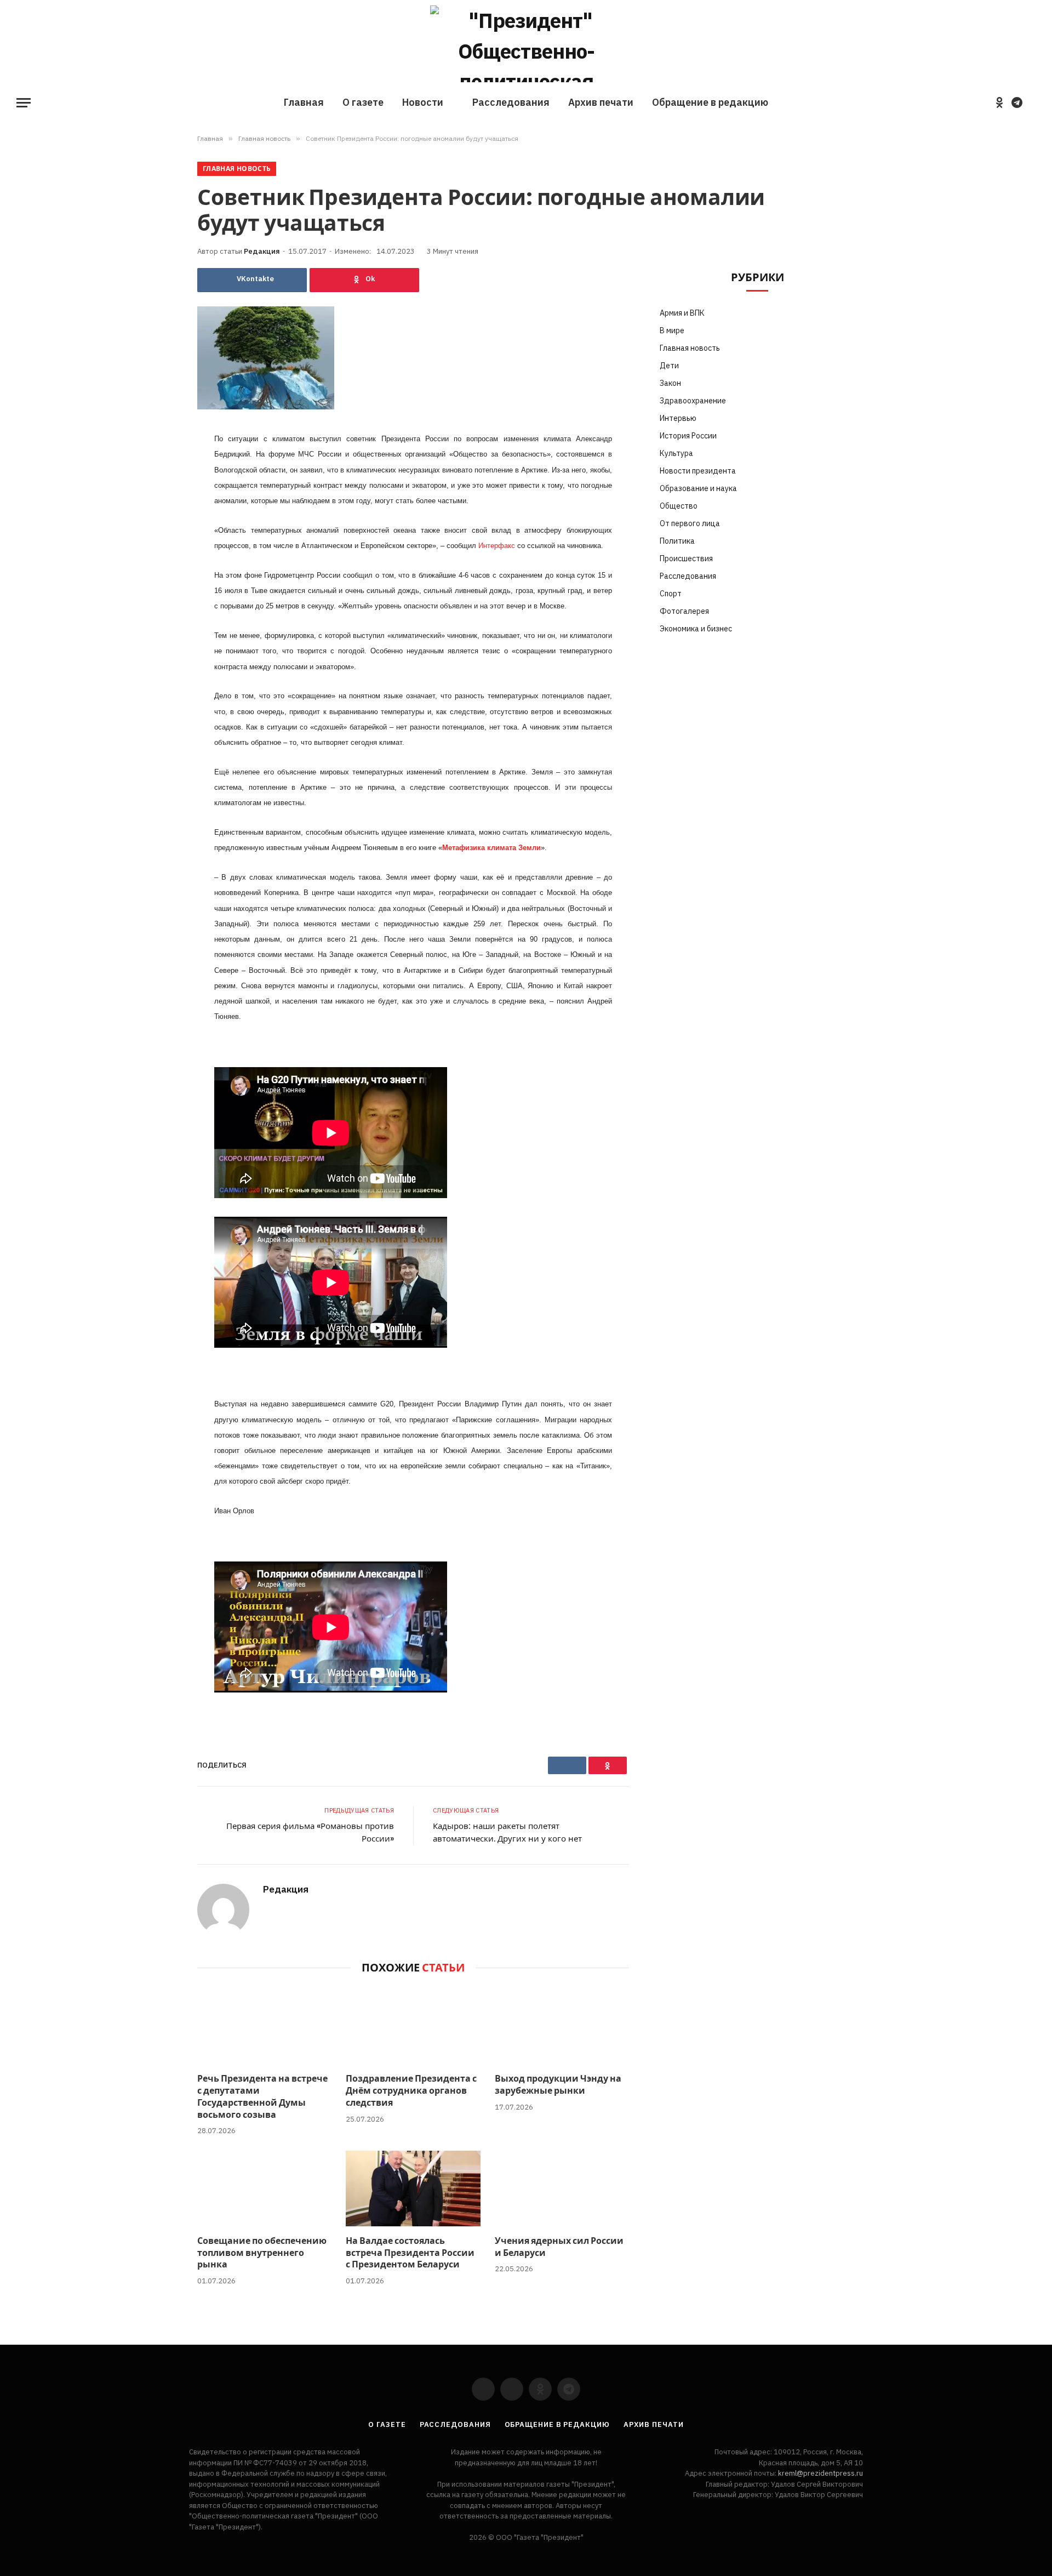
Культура (676, 453)
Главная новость (237, 169)
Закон (670, 383)
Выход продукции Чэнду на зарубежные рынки (558, 2085)
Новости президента (698, 471)
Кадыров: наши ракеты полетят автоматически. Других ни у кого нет (507, 1832)
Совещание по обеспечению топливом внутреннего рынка (262, 2253)
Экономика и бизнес (696, 629)
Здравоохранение (693, 401)
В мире (672, 330)
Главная (304, 102)
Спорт (671, 594)
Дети (669, 366)
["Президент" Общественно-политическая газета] (526, 44)
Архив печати (601, 102)
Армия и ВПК (682, 313)
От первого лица (690, 523)
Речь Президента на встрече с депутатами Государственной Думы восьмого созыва (262, 2097)
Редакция (262, 251)
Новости (423, 102)
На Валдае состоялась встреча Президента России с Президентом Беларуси (410, 2253)
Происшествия (686, 558)
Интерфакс (497, 546)
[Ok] (364, 280)
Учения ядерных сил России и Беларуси (559, 2247)
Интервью (678, 418)
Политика (677, 541)
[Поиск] (1034, 103)
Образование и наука (698, 488)
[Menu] (24, 103)
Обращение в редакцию (710, 102)
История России (688, 436)
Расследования (511, 102)
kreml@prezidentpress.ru (821, 2473)
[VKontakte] (159, 467)
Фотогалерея (684, 611)
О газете (363, 102)
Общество (679, 506)
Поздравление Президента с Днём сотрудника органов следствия (411, 2091)
